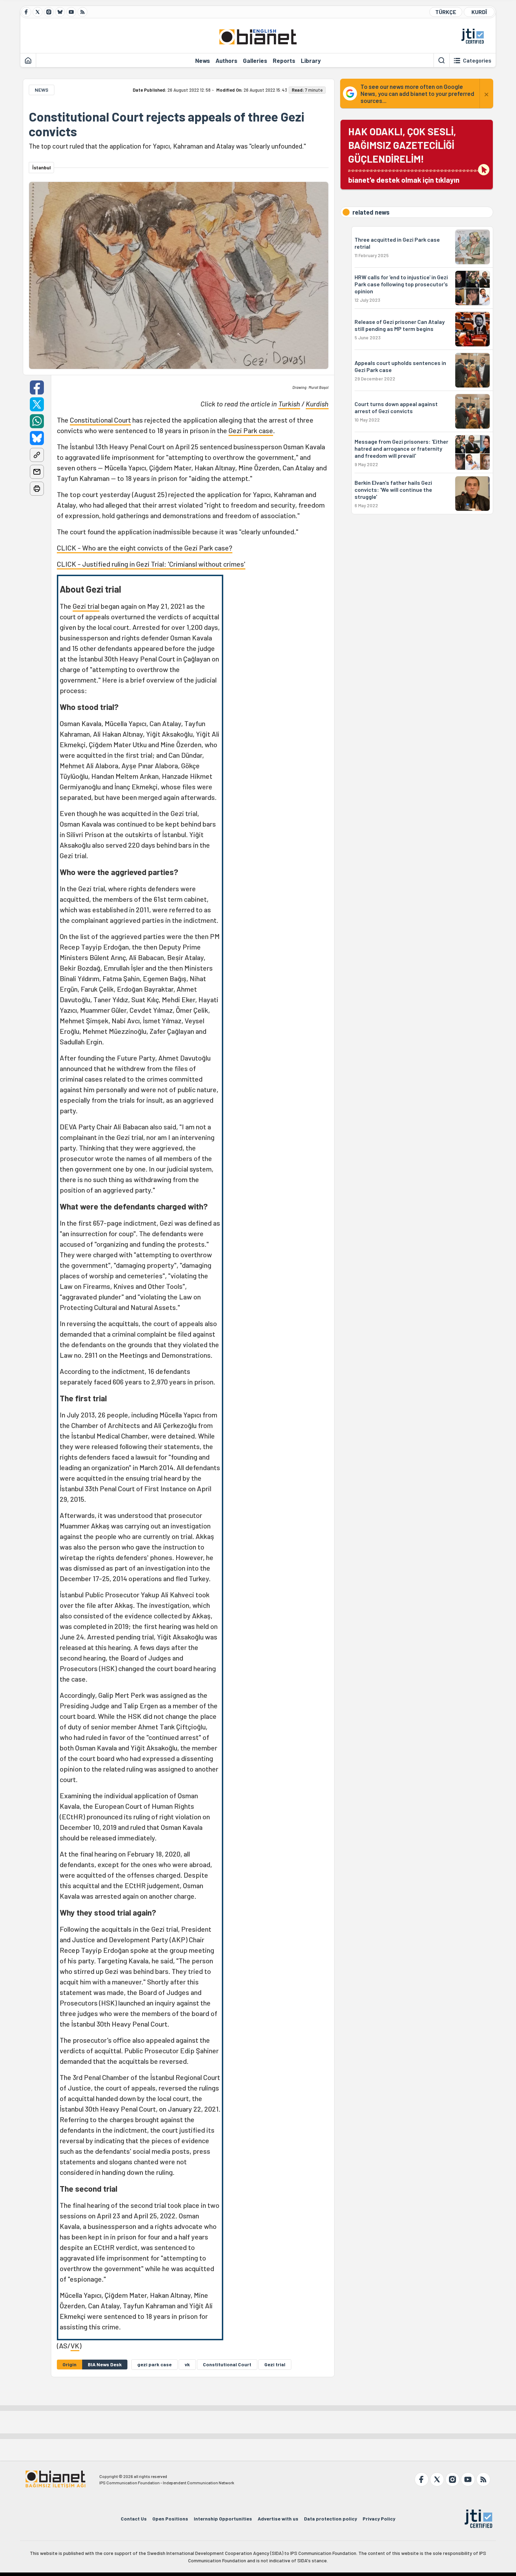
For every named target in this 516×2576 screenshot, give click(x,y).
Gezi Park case (251, 430)
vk (187, 2364)
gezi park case (154, 2364)
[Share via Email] (37, 472)
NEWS (42, 90)
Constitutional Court (100, 420)
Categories (477, 60)
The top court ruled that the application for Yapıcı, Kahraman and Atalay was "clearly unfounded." (167, 146)
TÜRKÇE (446, 12)
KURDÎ (479, 12)
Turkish (289, 404)
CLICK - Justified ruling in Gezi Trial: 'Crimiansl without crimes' (151, 564)
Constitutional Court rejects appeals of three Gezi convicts (167, 124)
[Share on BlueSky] (37, 438)
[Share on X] (37, 404)
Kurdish (317, 404)
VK (75, 2346)
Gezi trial (86, 606)
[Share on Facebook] (37, 387)
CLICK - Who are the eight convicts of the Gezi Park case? (145, 548)
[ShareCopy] (37, 455)
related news (371, 212)
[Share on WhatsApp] (37, 421)
